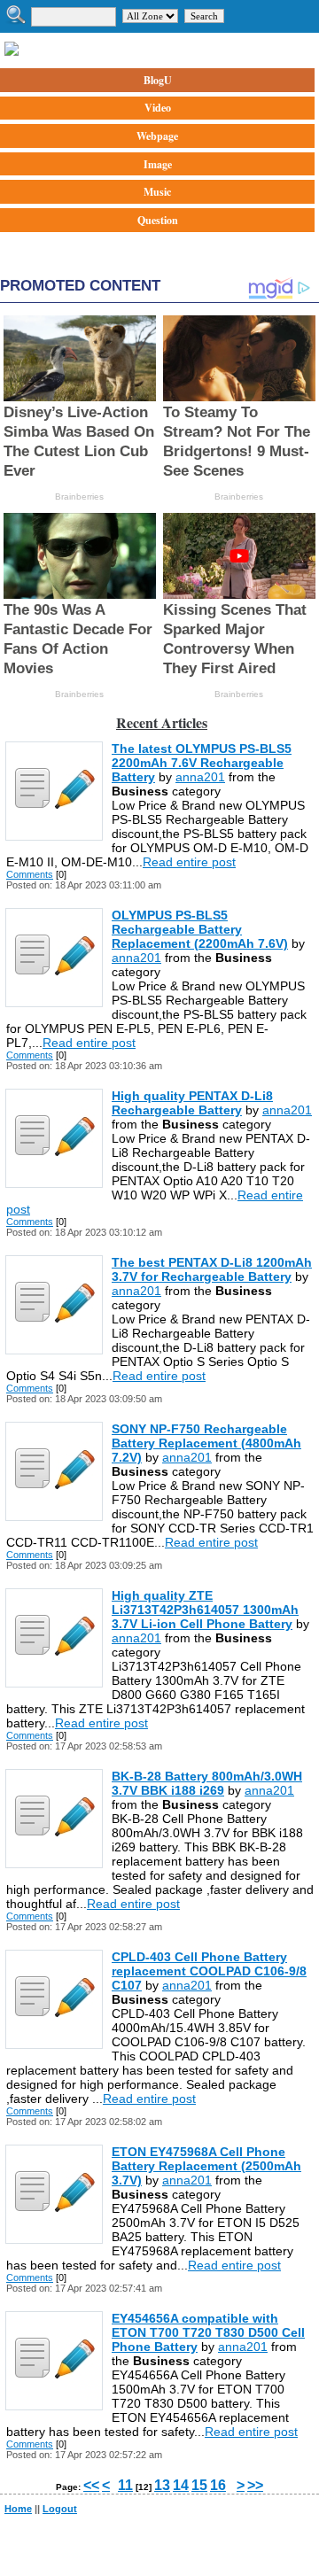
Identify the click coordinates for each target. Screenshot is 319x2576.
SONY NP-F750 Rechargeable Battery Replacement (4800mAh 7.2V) (206, 1443)
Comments (30, 874)
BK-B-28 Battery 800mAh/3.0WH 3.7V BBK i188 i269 (207, 1783)
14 (181, 2485)
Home (18, 2509)
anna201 (200, 777)
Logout (60, 2509)
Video (158, 108)
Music (157, 192)
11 (125, 2485)
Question (158, 220)
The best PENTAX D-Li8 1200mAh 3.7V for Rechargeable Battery (212, 1269)
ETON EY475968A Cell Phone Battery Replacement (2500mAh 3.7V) (206, 2166)
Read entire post (189, 862)
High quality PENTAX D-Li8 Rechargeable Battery (192, 1103)
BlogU (158, 80)
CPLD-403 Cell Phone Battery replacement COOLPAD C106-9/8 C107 (209, 1971)
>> (255, 2485)
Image (158, 164)
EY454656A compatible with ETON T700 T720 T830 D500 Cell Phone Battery (208, 2332)
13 (162, 2485)
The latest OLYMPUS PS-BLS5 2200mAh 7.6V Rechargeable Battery (202, 763)
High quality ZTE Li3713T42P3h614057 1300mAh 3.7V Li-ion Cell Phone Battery (205, 1610)
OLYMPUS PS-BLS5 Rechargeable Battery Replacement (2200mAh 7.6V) (200, 929)
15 (199, 2485)
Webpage (157, 136)
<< (91, 2485)
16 (218, 2485)
